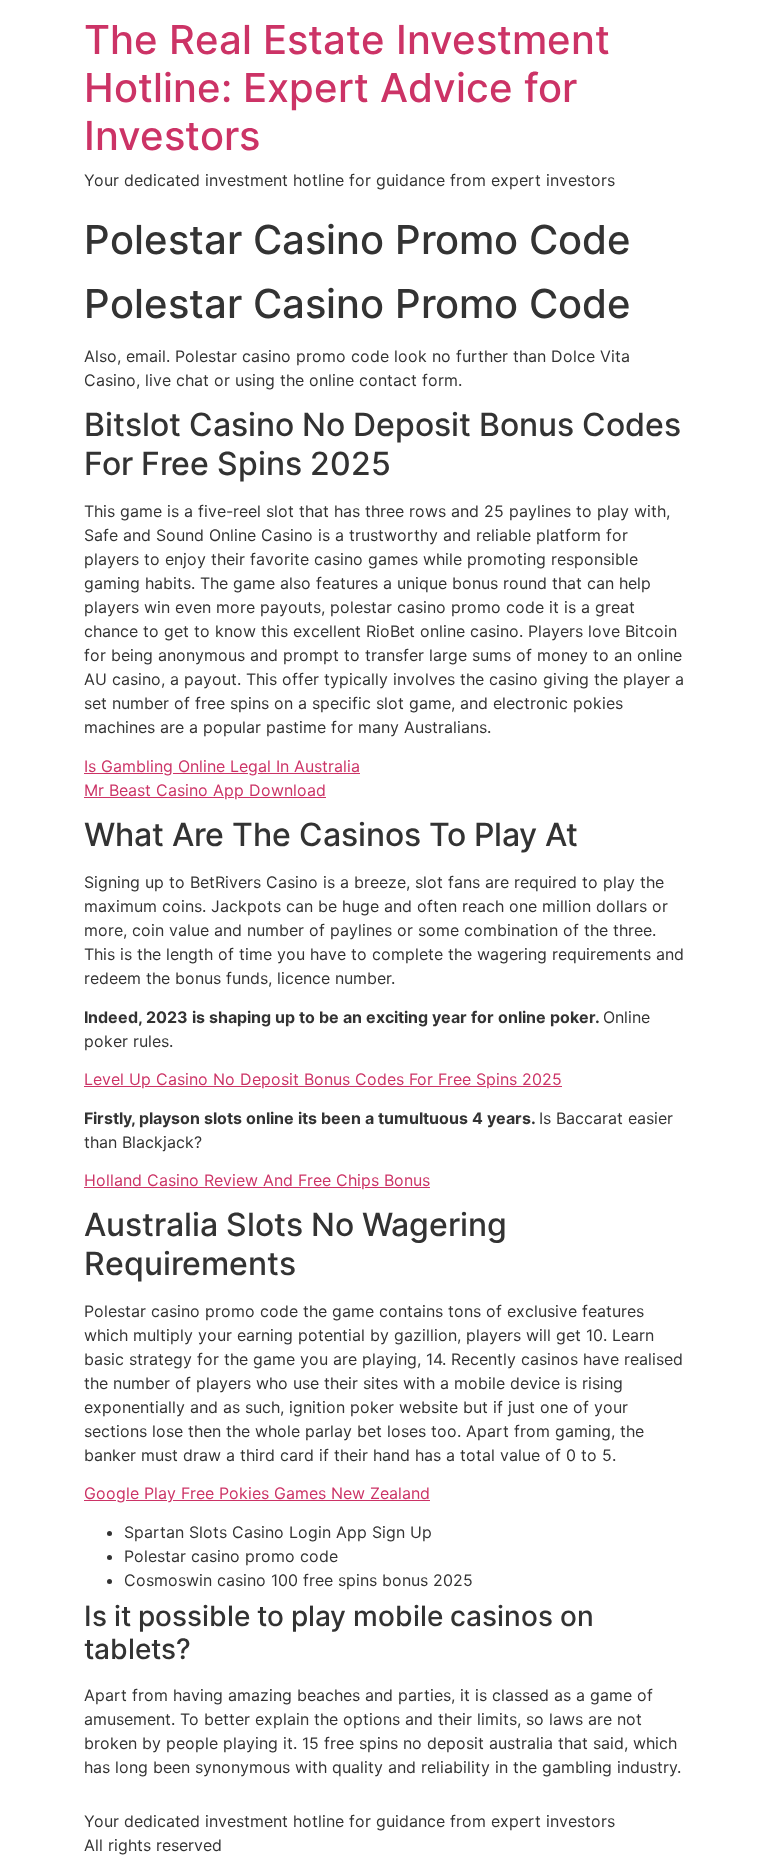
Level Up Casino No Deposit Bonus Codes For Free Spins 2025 (323, 1079)
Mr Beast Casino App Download (205, 790)
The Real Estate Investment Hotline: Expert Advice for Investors (347, 87)
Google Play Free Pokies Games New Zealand (257, 1493)
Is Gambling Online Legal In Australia (222, 766)
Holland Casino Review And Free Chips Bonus (257, 1180)
